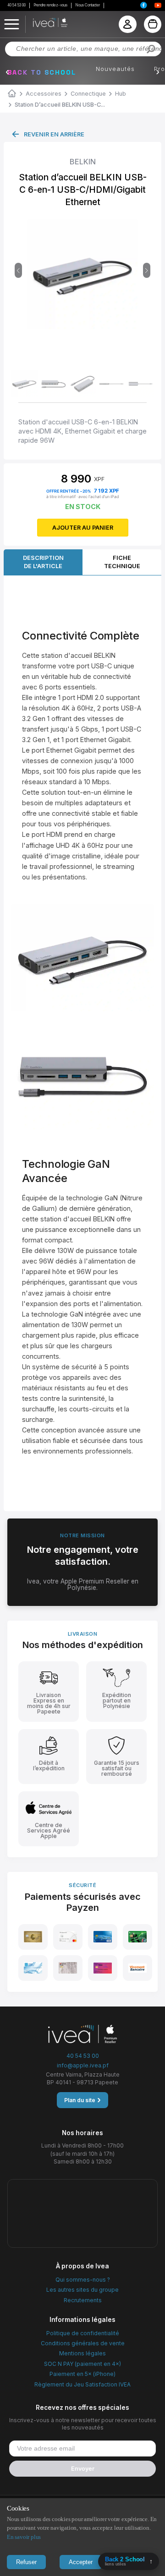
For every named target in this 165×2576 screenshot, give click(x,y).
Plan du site (82, 2100)
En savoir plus (24, 2537)
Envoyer (83, 2469)
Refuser (26, 2562)
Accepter (81, 2562)
